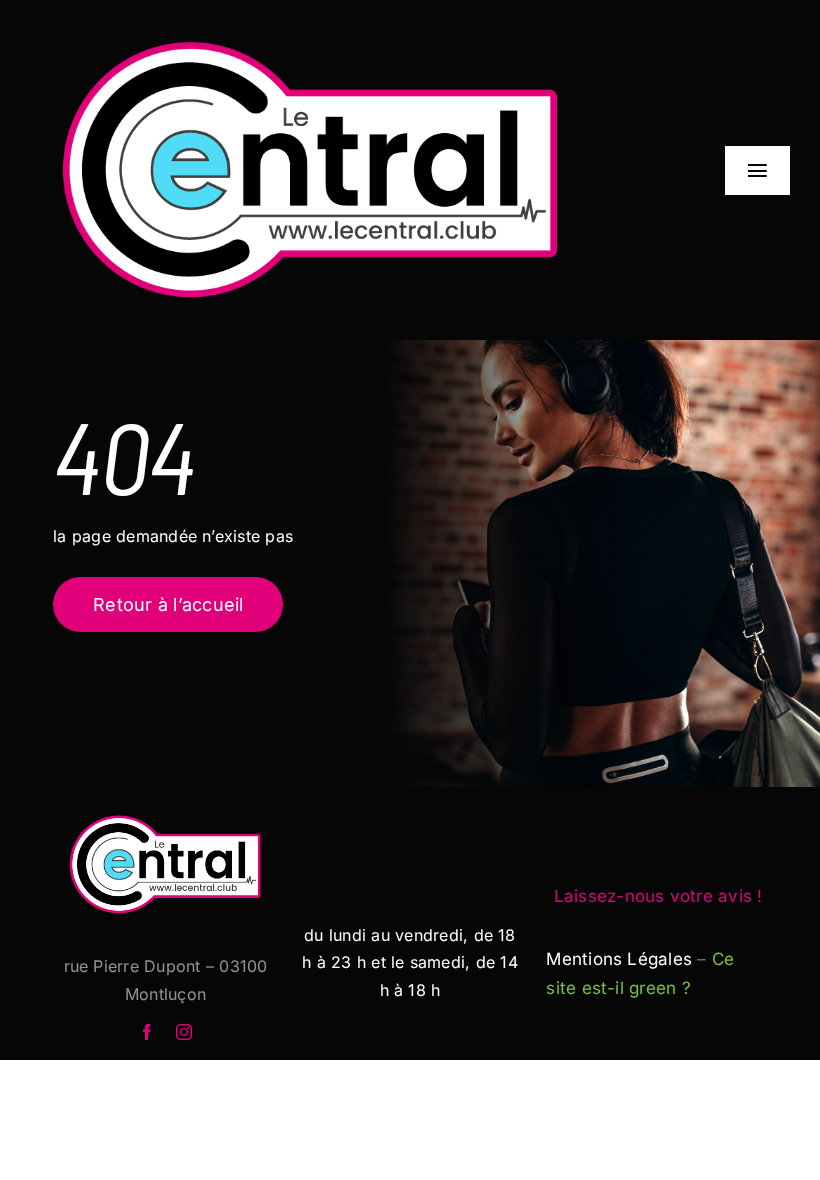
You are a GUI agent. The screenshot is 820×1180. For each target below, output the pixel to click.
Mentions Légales (619, 959)
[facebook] (147, 1032)
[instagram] (184, 1032)
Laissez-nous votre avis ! (658, 896)
